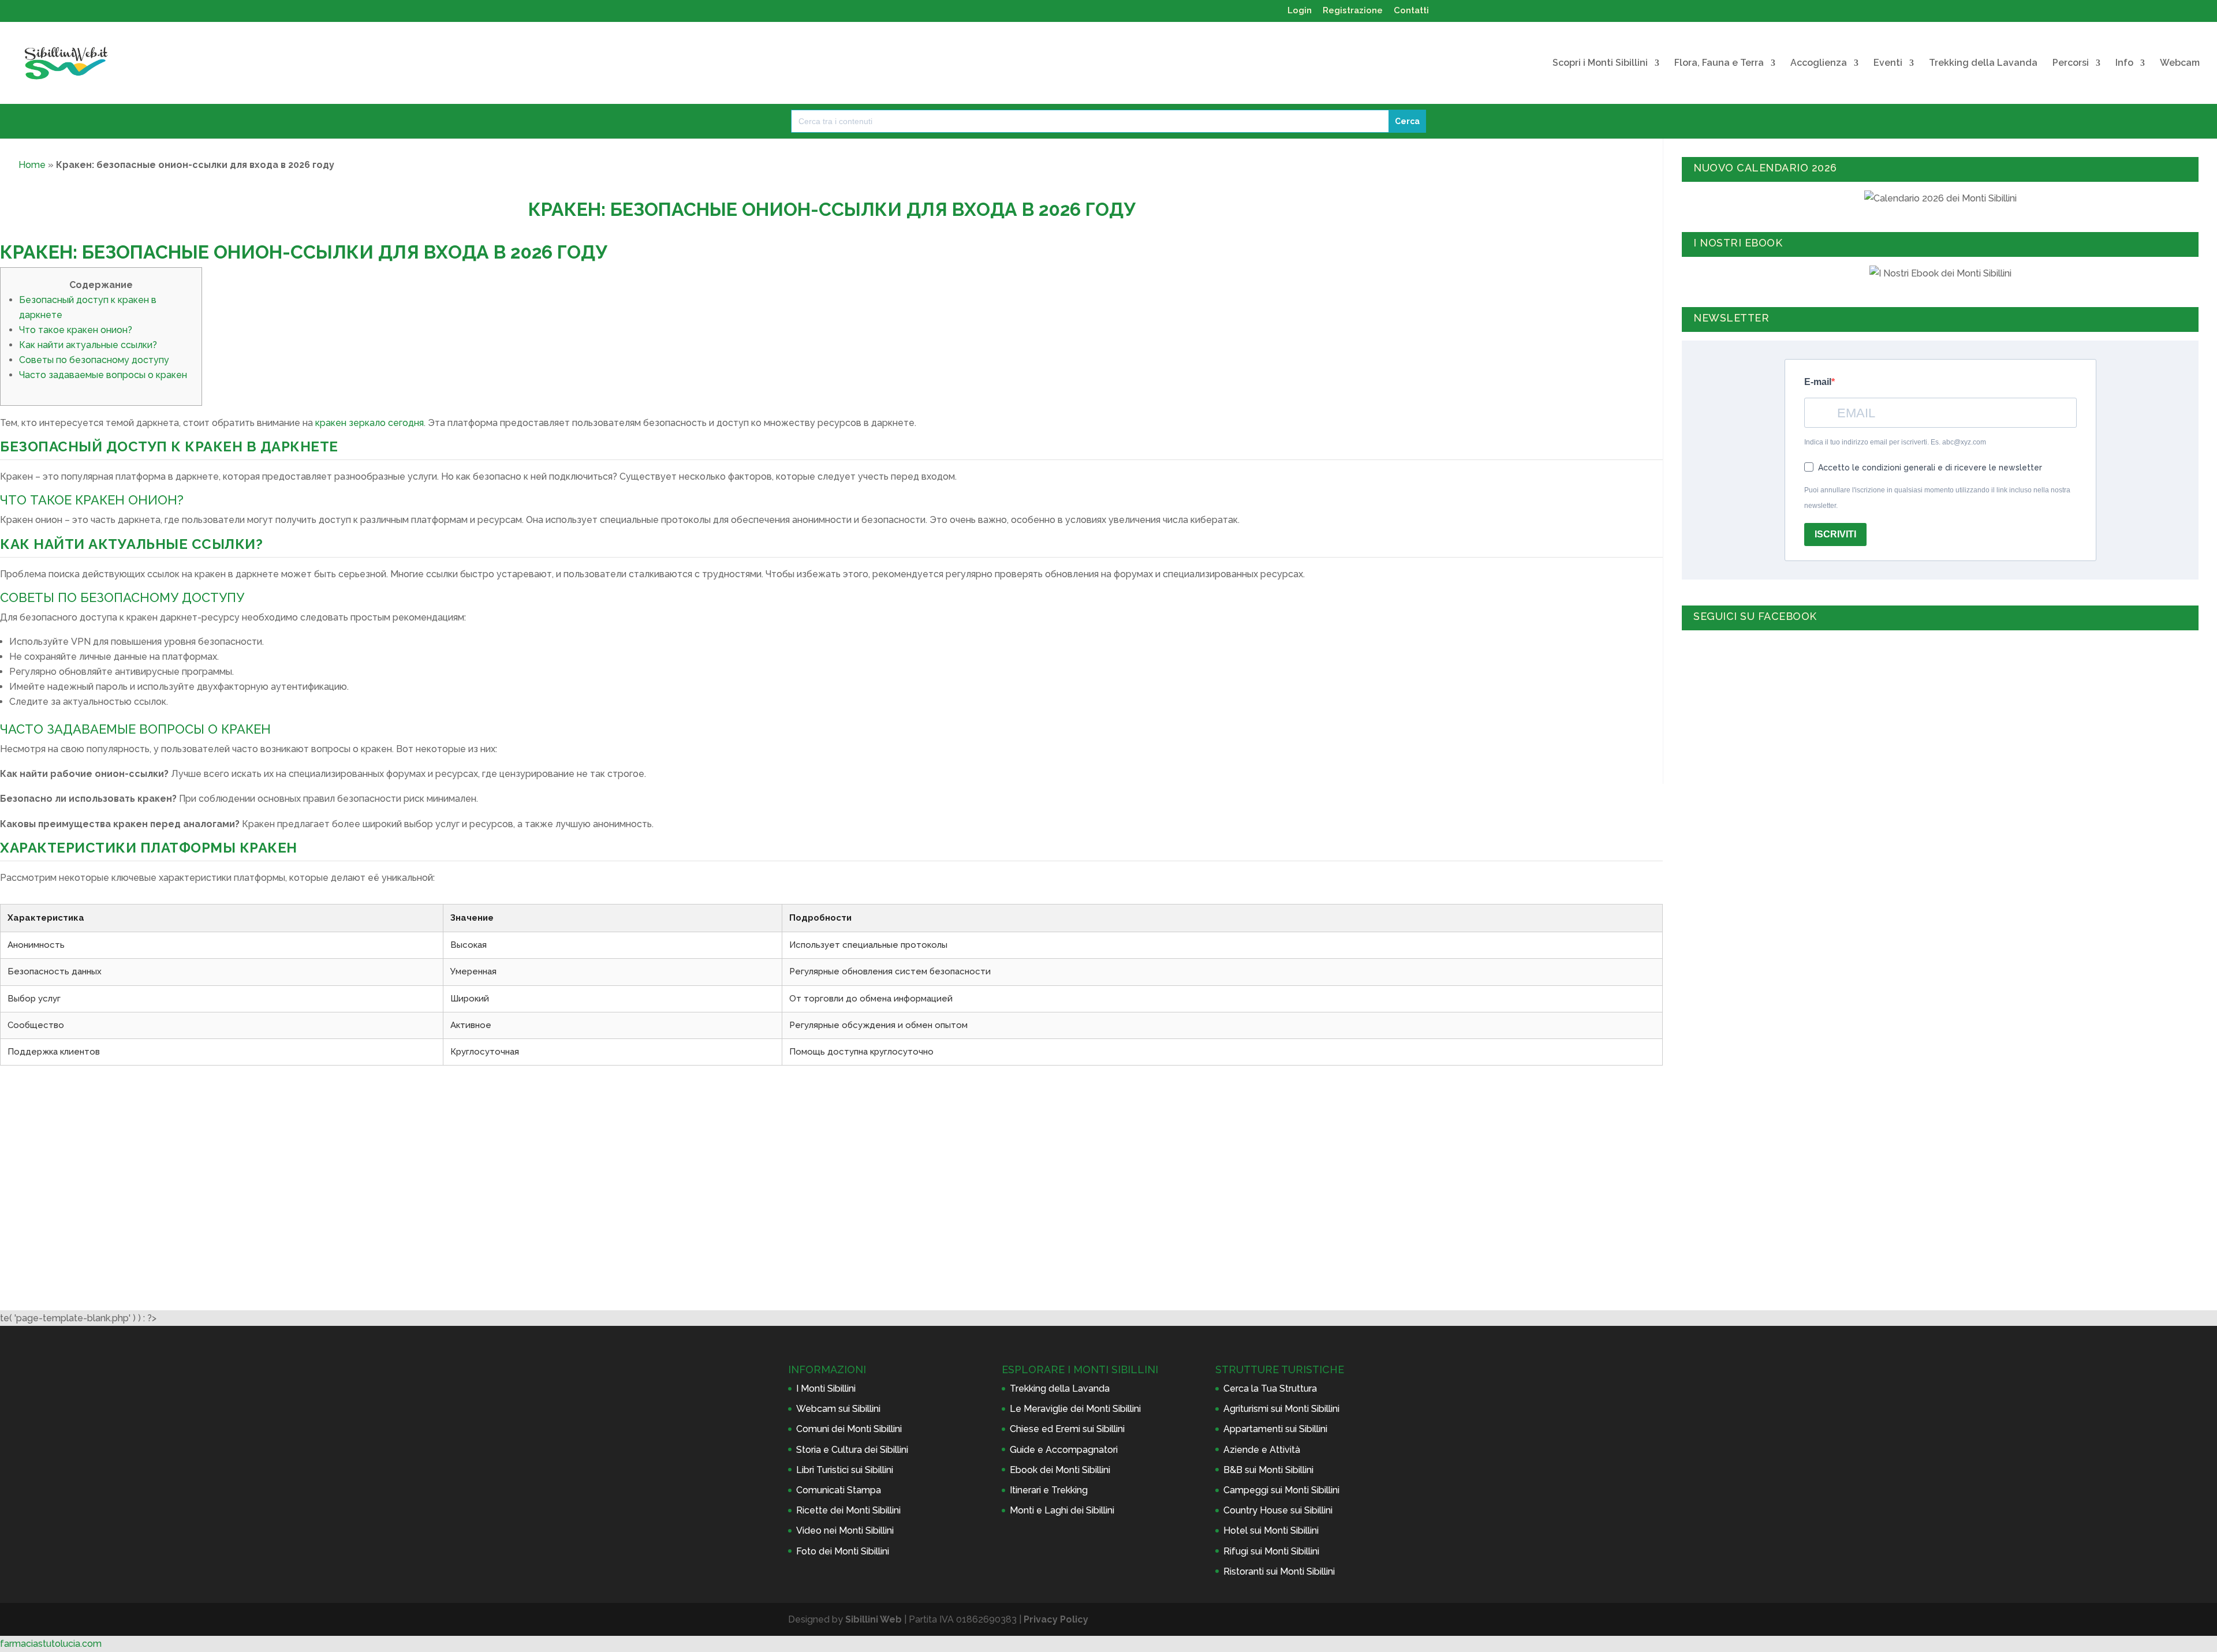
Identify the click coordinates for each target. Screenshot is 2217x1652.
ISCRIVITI (1835, 534)
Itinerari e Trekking (1049, 1490)
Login (1300, 11)
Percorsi (2071, 63)
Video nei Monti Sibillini (845, 1530)
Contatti (1411, 11)
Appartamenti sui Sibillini (1275, 1429)
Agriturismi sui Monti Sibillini (1281, 1409)
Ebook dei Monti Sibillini (1060, 1470)
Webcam (2180, 63)
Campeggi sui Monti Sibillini (1281, 1490)
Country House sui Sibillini (1278, 1510)
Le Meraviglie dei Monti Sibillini (1075, 1409)
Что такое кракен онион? (76, 330)
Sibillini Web (874, 1619)
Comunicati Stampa (839, 1490)
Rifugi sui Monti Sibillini (1271, 1551)
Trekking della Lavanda (1983, 63)
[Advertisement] (831, 1167)
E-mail (1818, 382)
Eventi (1888, 63)
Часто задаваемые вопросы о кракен (103, 375)
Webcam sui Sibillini (838, 1409)
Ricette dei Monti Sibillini (848, 1510)
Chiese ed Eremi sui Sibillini (1067, 1429)
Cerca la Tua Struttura (1270, 1388)
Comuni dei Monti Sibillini (849, 1429)
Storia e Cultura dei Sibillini (852, 1450)
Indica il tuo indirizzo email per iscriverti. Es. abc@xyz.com (1895, 442)
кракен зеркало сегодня (369, 423)
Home (32, 165)
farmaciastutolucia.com (51, 1644)
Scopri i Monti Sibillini (1600, 63)
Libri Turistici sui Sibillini (845, 1470)
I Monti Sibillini (826, 1388)
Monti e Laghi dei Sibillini (1062, 1510)
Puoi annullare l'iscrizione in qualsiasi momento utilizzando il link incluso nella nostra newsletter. (1937, 498)
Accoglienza (1819, 63)
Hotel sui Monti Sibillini (1271, 1530)
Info (2124, 63)
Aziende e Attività (1262, 1450)
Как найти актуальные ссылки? (88, 345)
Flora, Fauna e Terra (1719, 63)
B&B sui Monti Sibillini (1268, 1470)
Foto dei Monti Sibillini (843, 1551)
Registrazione (1353, 11)
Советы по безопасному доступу (94, 360)
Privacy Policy (1056, 1619)
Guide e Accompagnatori (1064, 1450)
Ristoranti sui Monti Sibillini (1279, 1571)
